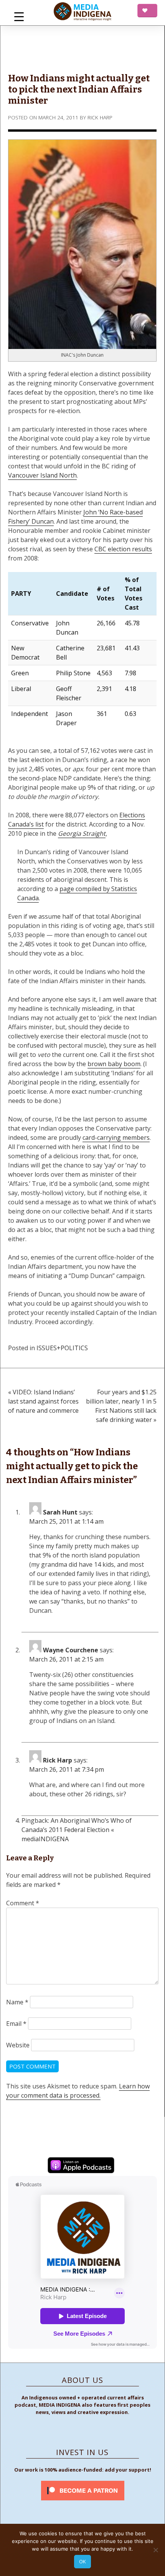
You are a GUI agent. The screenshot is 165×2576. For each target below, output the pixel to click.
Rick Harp (100, 117)
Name (17, 2002)
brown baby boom (114, 1064)
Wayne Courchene (71, 1650)
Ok (82, 2561)
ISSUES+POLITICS (62, 1348)
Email (16, 2024)
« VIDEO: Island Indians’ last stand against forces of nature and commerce (43, 1401)
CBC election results (123, 549)
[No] (155, 2550)
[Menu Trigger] (19, 16)
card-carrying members (116, 1138)
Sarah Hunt (60, 1512)
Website (18, 2045)
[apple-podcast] (81, 2166)
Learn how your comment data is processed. (78, 2091)
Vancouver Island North (42, 475)
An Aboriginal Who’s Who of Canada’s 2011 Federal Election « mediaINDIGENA (77, 1830)
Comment (23, 1903)
